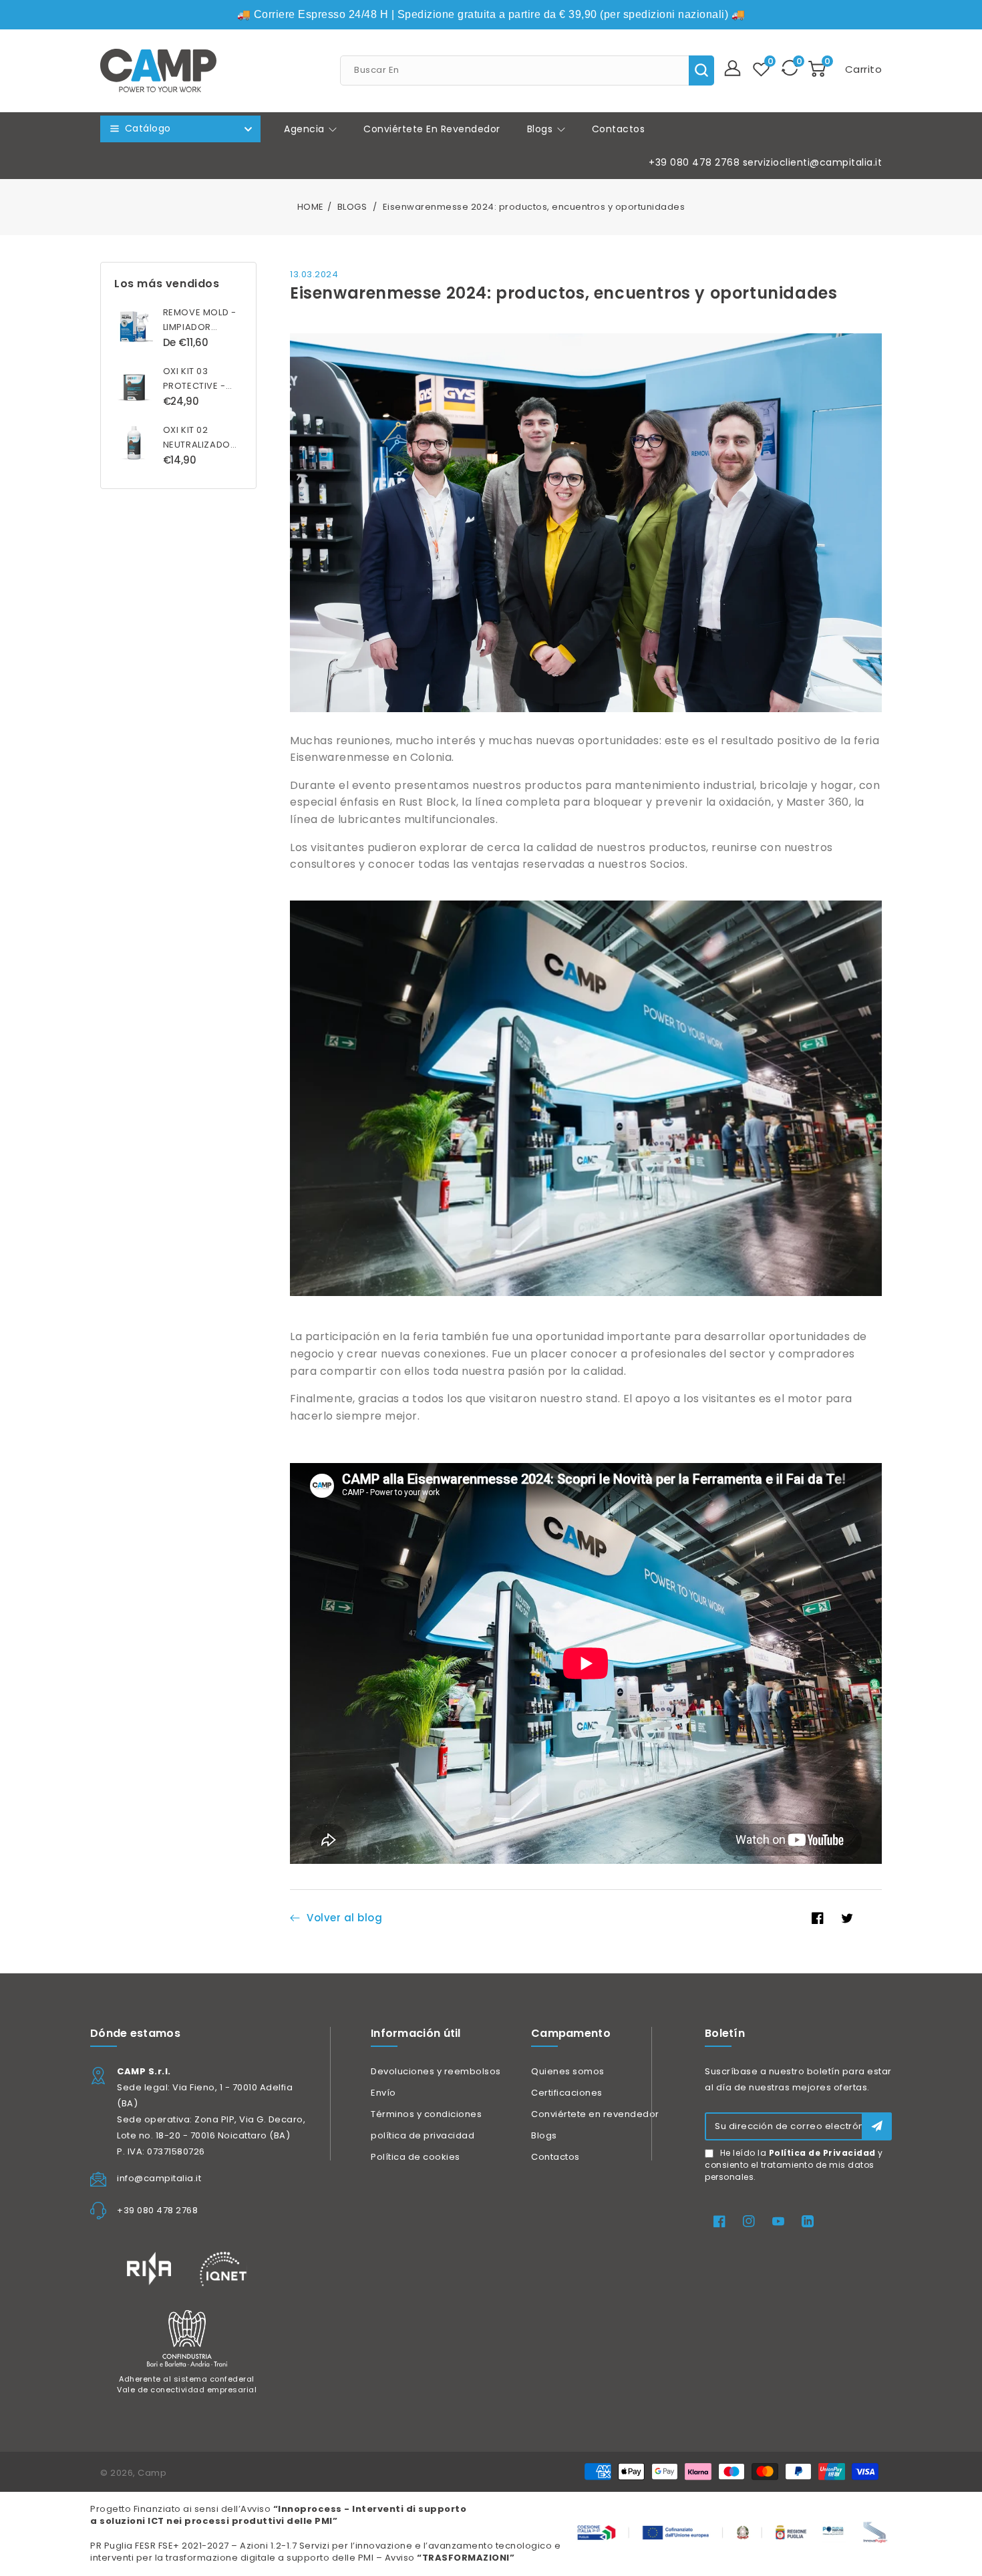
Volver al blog (344, 1918)
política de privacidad (423, 2135)
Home (311, 207)
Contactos (555, 2157)
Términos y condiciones (426, 2114)
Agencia (306, 129)
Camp (152, 2473)
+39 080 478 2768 (694, 162)
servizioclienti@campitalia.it (813, 162)
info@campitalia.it (159, 2178)
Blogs (541, 129)
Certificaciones (567, 2093)
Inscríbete (877, 2126)
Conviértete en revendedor (595, 2114)
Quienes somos (568, 2071)
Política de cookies (416, 2157)
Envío (383, 2093)
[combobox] (527, 70)
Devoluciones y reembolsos (436, 2071)
